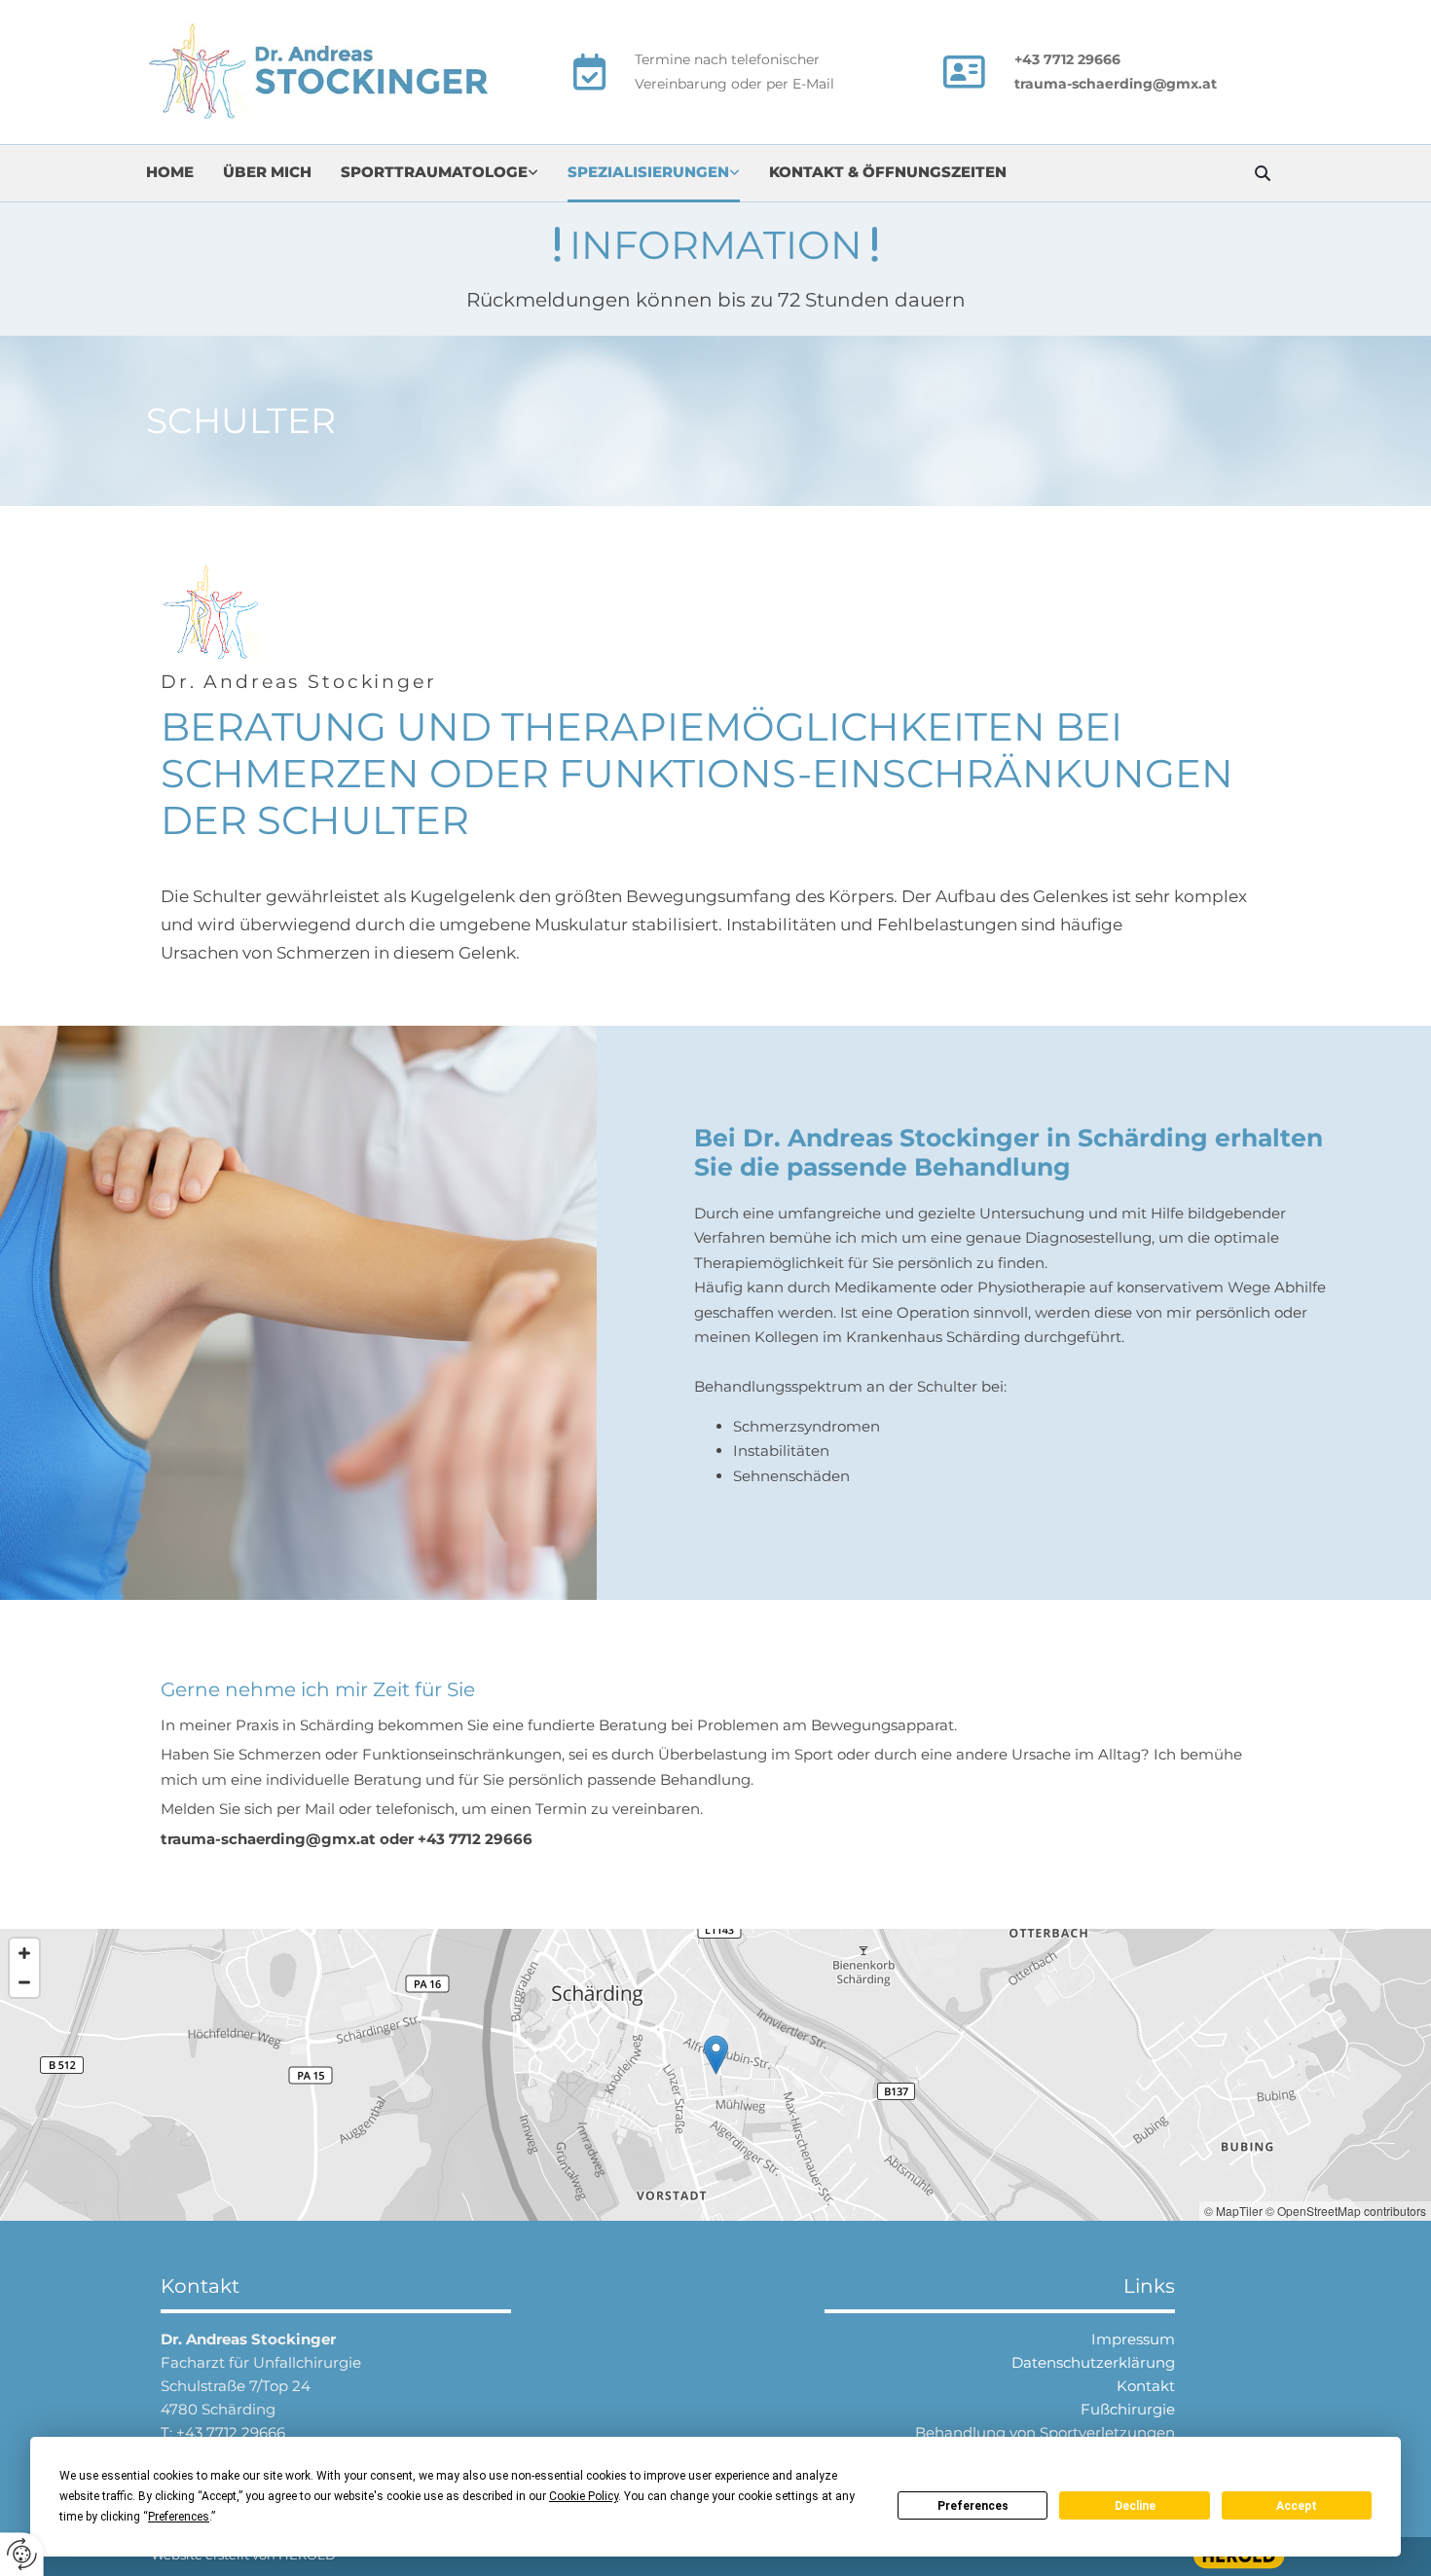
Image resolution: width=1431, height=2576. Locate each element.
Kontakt (1146, 2386)
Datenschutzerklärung (1093, 2362)
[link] (454, 174)
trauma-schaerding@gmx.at (1116, 84)
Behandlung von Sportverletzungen (1045, 2432)
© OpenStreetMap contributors (1346, 2211)
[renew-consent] (22, 2554)
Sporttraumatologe (434, 172)
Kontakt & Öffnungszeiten (888, 172)
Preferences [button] (179, 2517)
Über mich (267, 172)
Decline (1135, 2506)
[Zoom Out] (24, 1982)
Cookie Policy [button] (584, 2496)
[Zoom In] (24, 1953)
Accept (1297, 2506)
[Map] (715, 2075)
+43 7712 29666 (231, 2432)
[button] (716, 2055)
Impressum (1133, 2339)
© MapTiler (1233, 2211)
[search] (1263, 173)
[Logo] (336, 72)
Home (170, 172)
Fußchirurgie (1128, 2409)
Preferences (973, 2506)
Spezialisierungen (648, 172)
